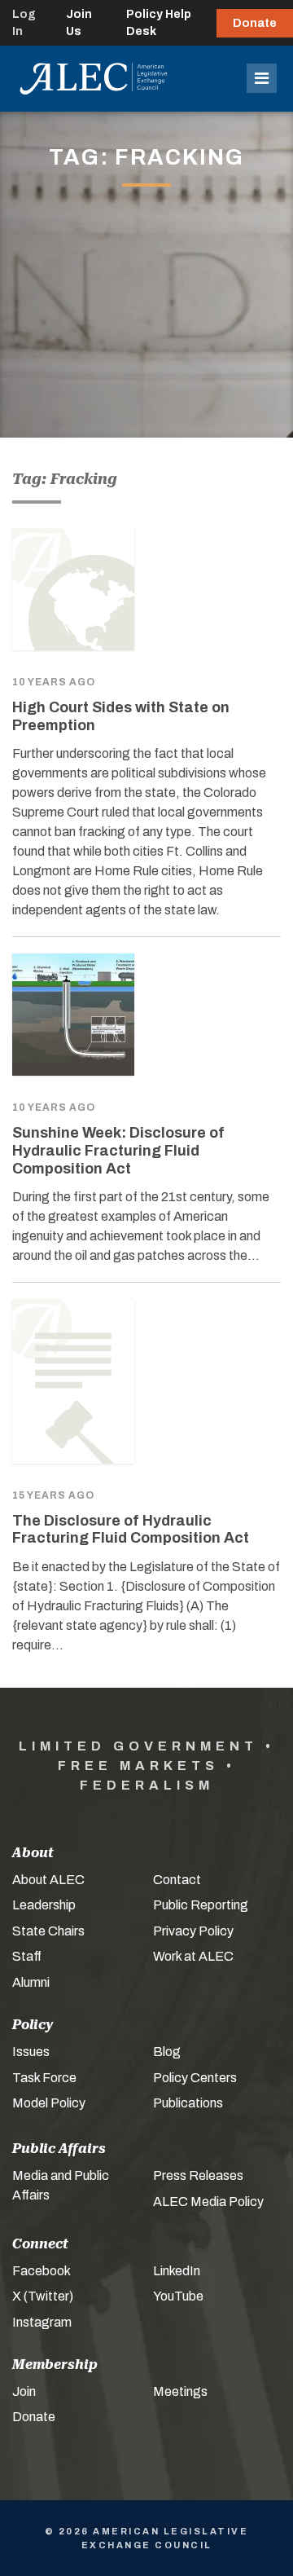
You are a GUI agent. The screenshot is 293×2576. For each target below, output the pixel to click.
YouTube (178, 2296)
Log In (24, 23)
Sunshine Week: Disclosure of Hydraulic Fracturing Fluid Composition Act (118, 1150)
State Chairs (48, 1931)
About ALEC (48, 1880)
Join (24, 2391)
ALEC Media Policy (208, 2202)
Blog (167, 2052)
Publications (188, 2103)
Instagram (42, 2322)
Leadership (44, 1905)
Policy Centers (195, 2078)
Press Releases (198, 2175)
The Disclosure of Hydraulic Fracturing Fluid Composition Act (131, 1530)
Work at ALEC (193, 1956)
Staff (27, 1956)
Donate (255, 23)
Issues (31, 2052)
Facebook (42, 2271)
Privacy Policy (193, 1931)
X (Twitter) (43, 2296)
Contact (177, 1880)
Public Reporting (201, 1905)
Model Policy (49, 2103)
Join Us (79, 23)
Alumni (31, 1982)
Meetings (180, 2391)
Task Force (44, 2078)
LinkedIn (177, 2271)
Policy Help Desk (159, 23)
